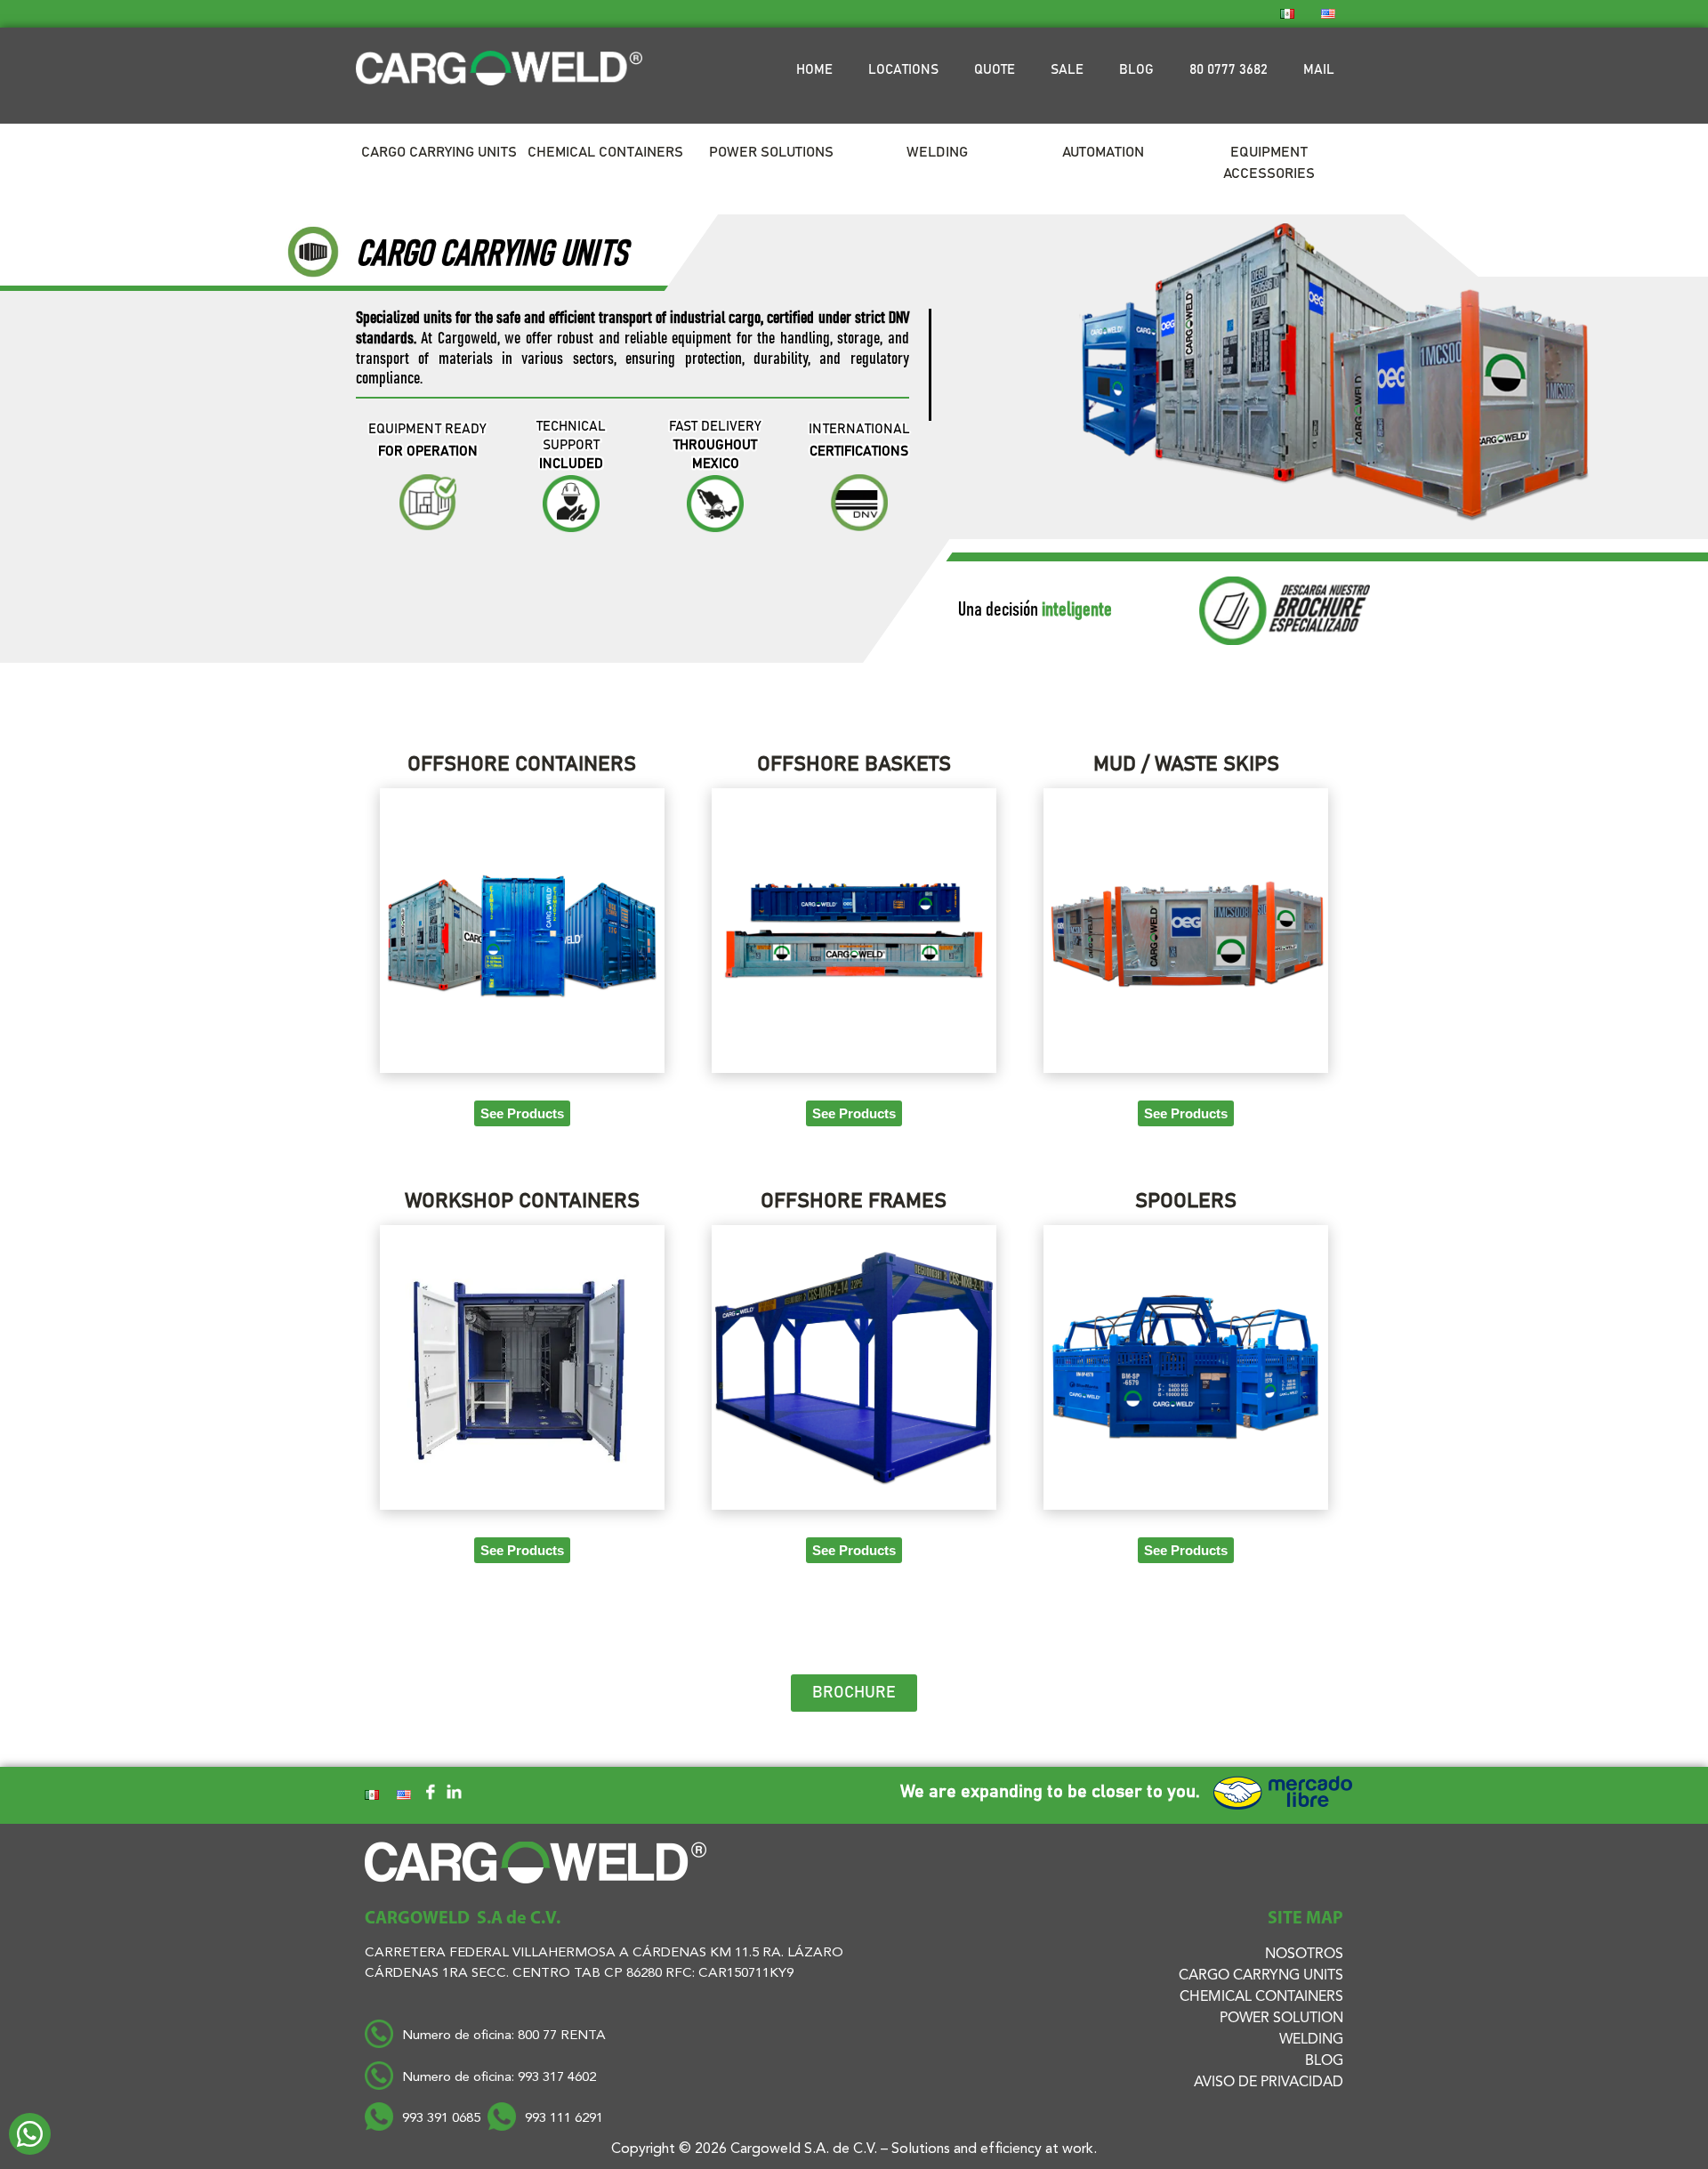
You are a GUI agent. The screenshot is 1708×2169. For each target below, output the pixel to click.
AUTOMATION (1103, 152)
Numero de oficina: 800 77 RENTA (506, 2036)
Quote (995, 70)
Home (814, 70)
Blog (1136, 70)
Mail (1319, 70)
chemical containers (1261, 1997)
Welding (937, 152)
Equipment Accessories (1269, 163)
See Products (522, 1113)
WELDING (1311, 2040)
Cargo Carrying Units (439, 152)
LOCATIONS (903, 70)
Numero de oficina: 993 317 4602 (499, 2078)
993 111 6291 (564, 2119)
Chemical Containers (605, 152)
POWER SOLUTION (1281, 2019)
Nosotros (1304, 1955)
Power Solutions (771, 152)
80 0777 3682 (1229, 70)
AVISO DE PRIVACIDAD (1269, 2083)
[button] (854, 1693)
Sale (1067, 70)
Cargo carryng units (1261, 1976)
